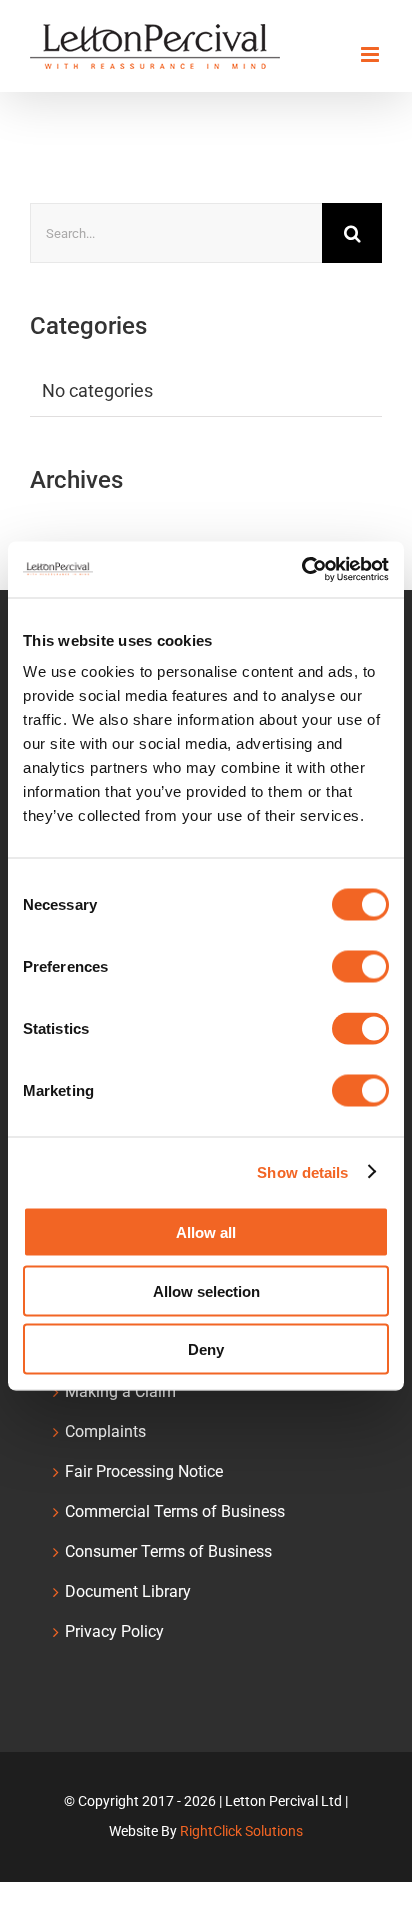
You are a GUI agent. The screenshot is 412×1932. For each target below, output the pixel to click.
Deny (206, 1349)
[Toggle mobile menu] (371, 54)
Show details (302, 1171)
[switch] (360, 967)
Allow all (206, 1232)
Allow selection (206, 1290)
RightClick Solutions (241, 1831)
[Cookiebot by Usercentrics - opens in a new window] (301, 570)
